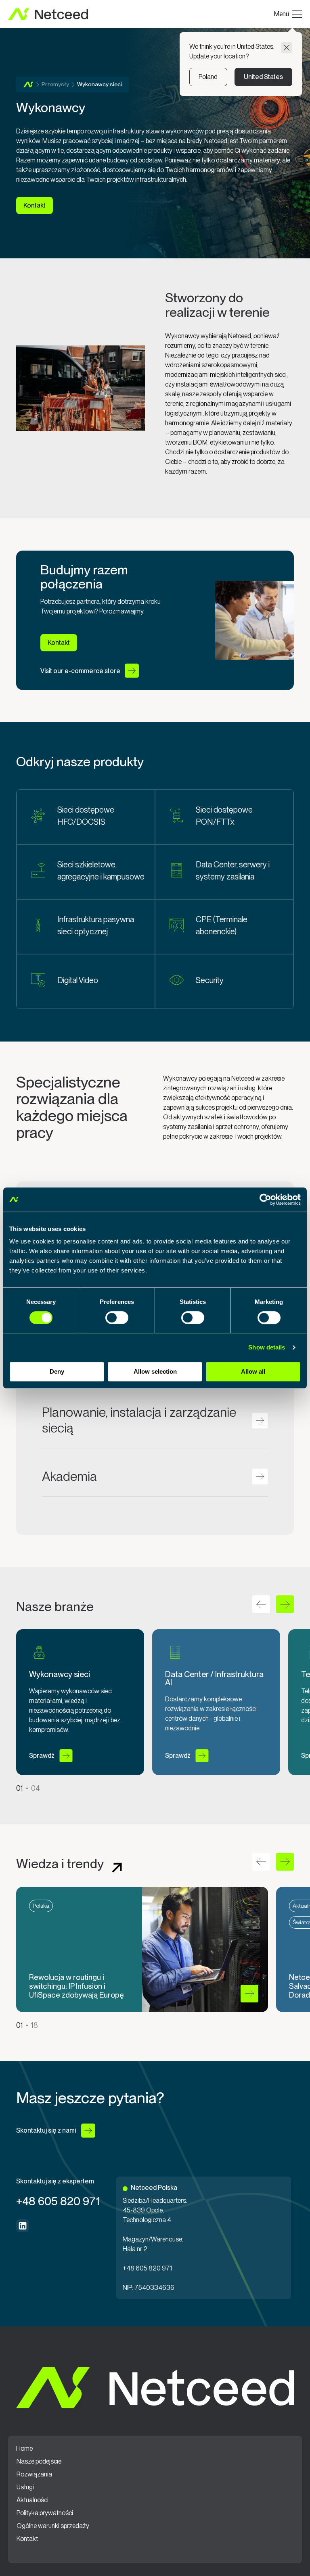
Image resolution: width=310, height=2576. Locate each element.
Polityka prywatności (45, 2513)
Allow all (253, 1371)
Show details (267, 1347)
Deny (57, 1371)
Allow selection (155, 1371)
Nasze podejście (39, 2462)
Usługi (25, 2487)
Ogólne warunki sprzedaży (53, 2526)
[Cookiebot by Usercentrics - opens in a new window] (265, 1200)
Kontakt (27, 2539)
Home (28, 84)
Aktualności (32, 2500)
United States (263, 77)
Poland (208, 77)
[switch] (117, 1318)
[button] (285, 1604)
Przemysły (55, 84)
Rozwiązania (34, 2474)
